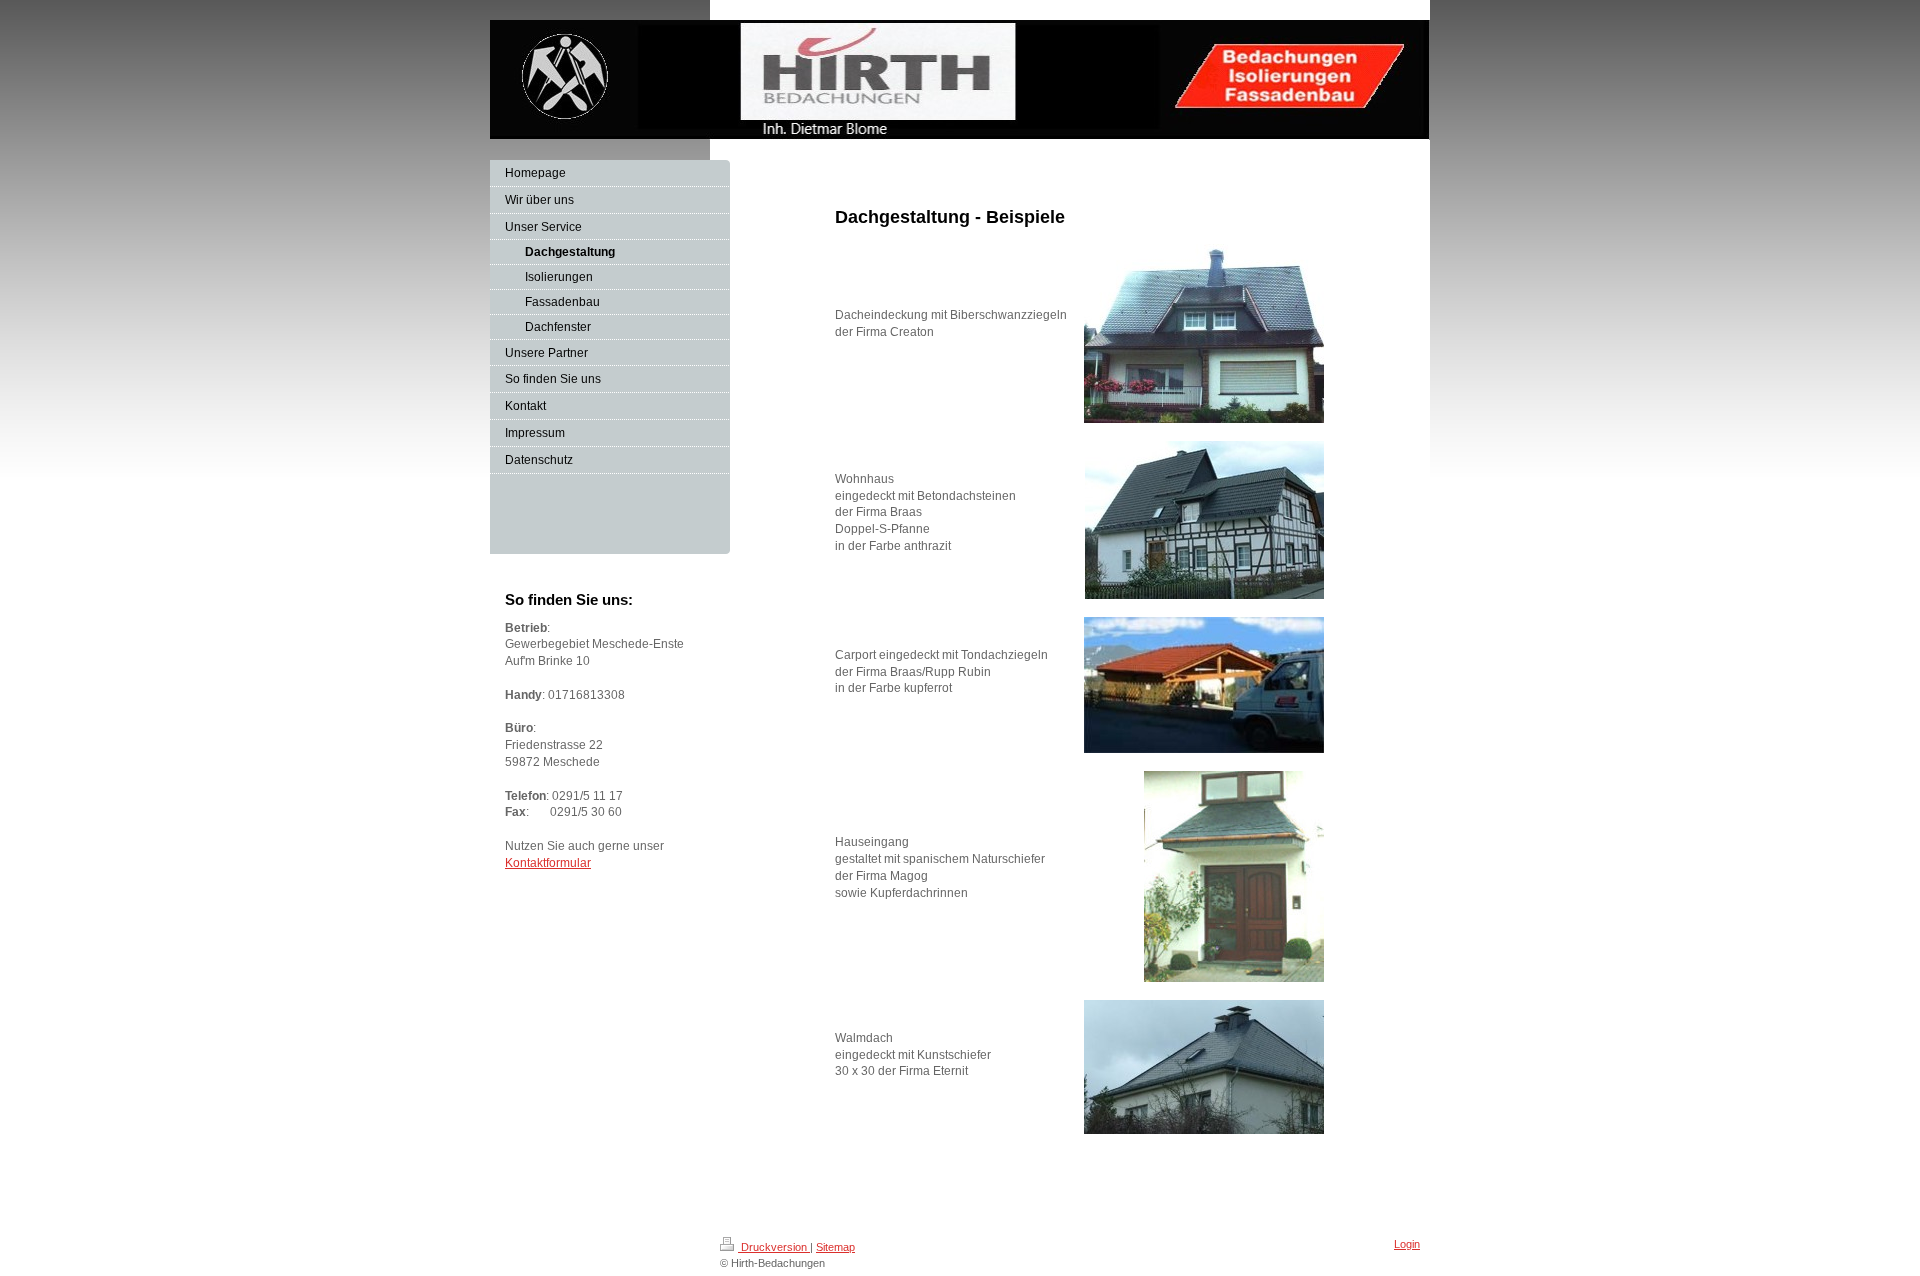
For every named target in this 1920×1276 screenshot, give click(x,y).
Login (1407, 1244)
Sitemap (835, 1247)
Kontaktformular (548, 863)
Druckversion (774, 1247)
